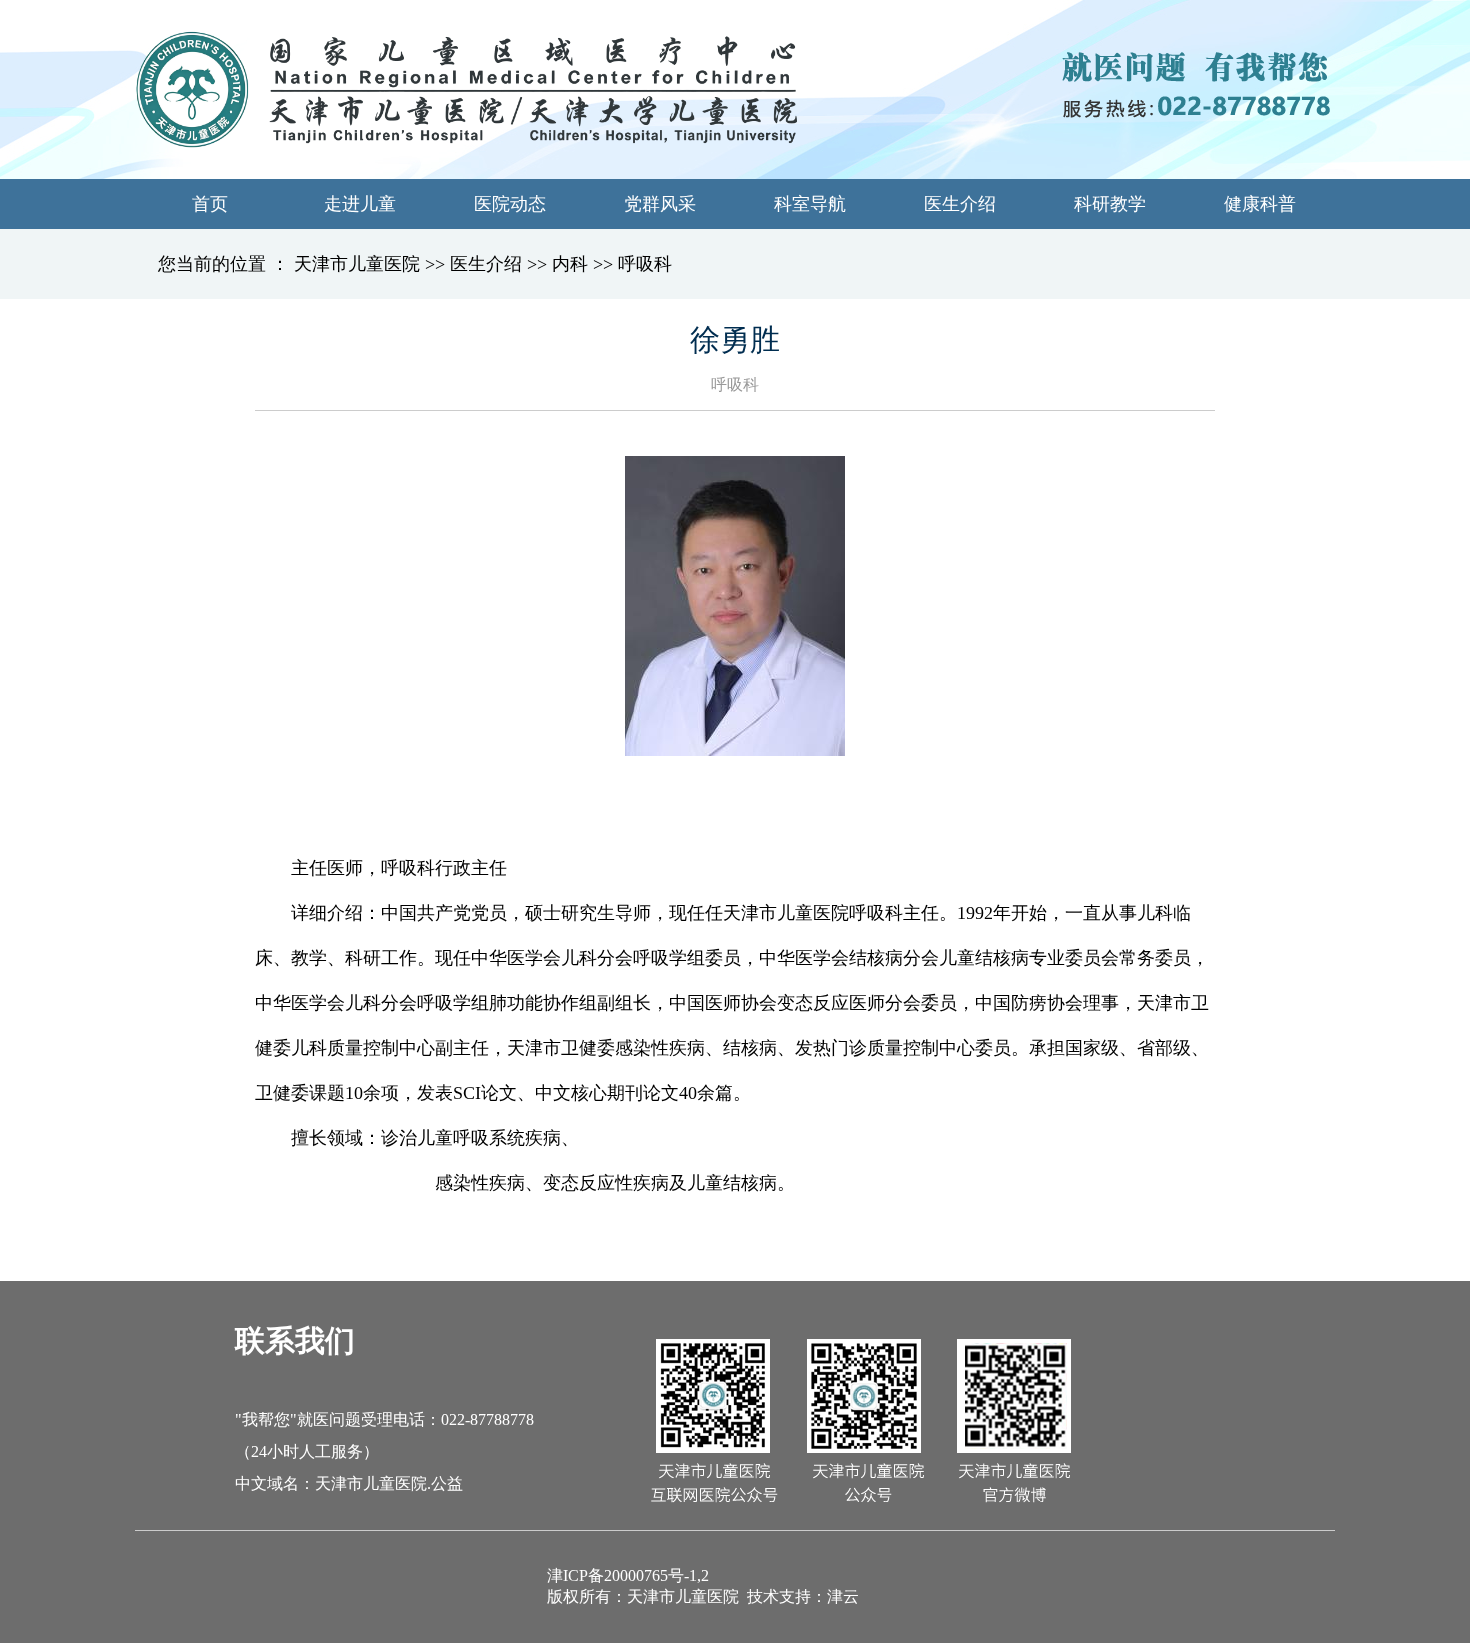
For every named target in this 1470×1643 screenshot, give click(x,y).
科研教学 (1110, 204)
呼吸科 (645, 264)
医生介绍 (960, 204)
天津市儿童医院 (357, 264)
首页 (210, 204)
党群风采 (660, 204)
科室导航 (810, 204)
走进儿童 (360, 204)
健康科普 (1260, 204)
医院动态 (510, 204)
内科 (570, 264)
